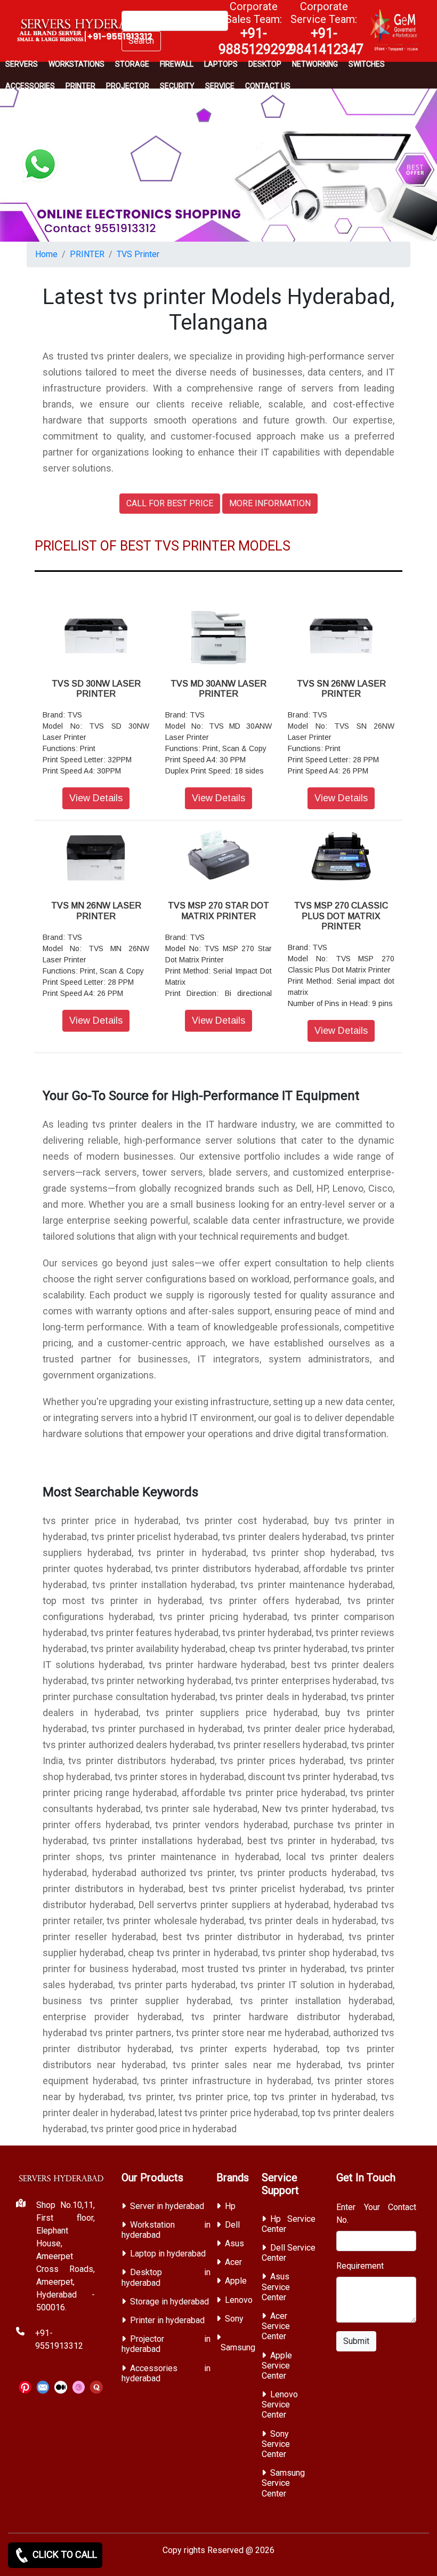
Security (177, 86)
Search (141, 41)
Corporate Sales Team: (256, 28)
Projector (128, 86)
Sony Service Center (276, 2444)
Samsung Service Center (283, 2483)
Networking (315, 64)
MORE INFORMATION (270, 503)
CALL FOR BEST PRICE (170, 503)
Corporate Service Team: (326, 28)
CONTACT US (268, 86)
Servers (22, 64)
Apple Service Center (277, 2366)
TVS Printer (138, 254)
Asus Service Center (276, 2287)
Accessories (30, 86)
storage (132, 64)
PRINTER (80, 86)
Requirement (360, 2266)
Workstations (76, 64)
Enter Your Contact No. (376, 2214)
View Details (96, 798)
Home (46, 254)
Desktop (265, 64)
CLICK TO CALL (64, 2554)
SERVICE (220, 86)
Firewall (177, 64)
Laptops (221, 64)
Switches (367, 64)
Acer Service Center (276, 2326)
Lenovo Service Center (280, 2404)
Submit (356, 2341)
